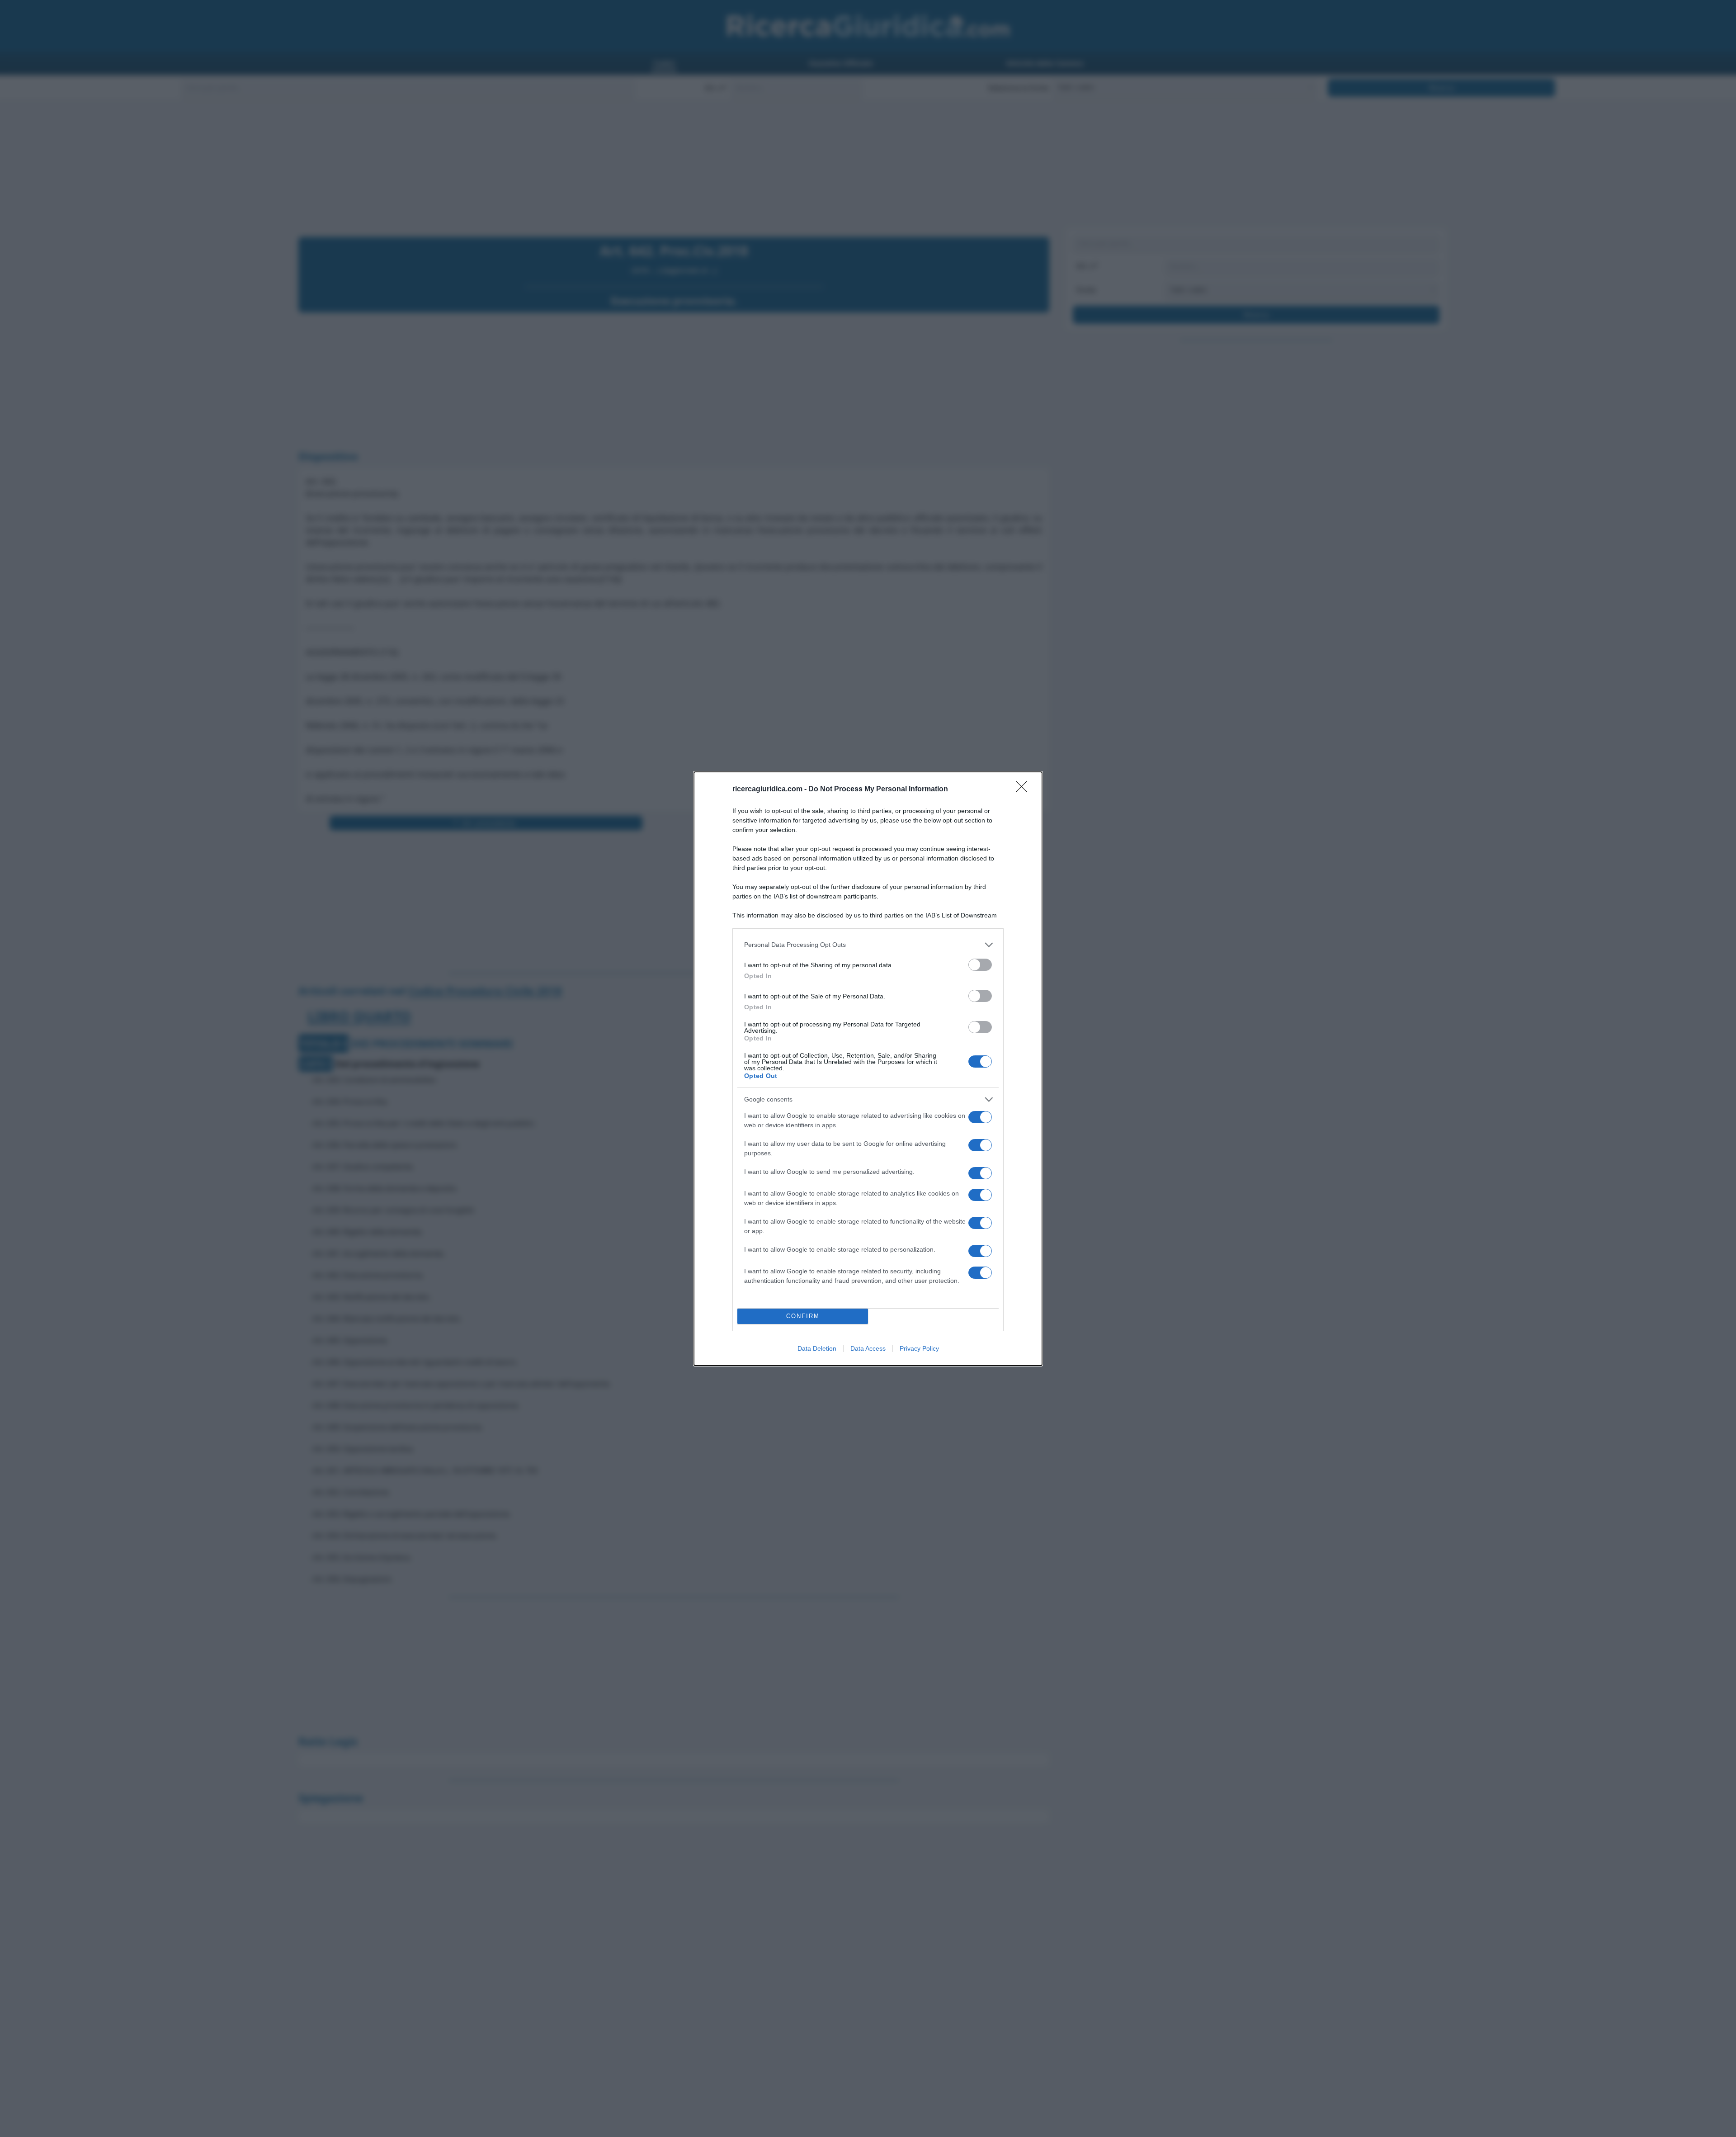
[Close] (1024, 790)
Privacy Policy (919, 1348)
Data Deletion (817, 1348)
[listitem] (868, 945)
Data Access (868, 1348)
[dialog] (868, 1069)
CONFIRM (803, 1316)
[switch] (980, 965)
